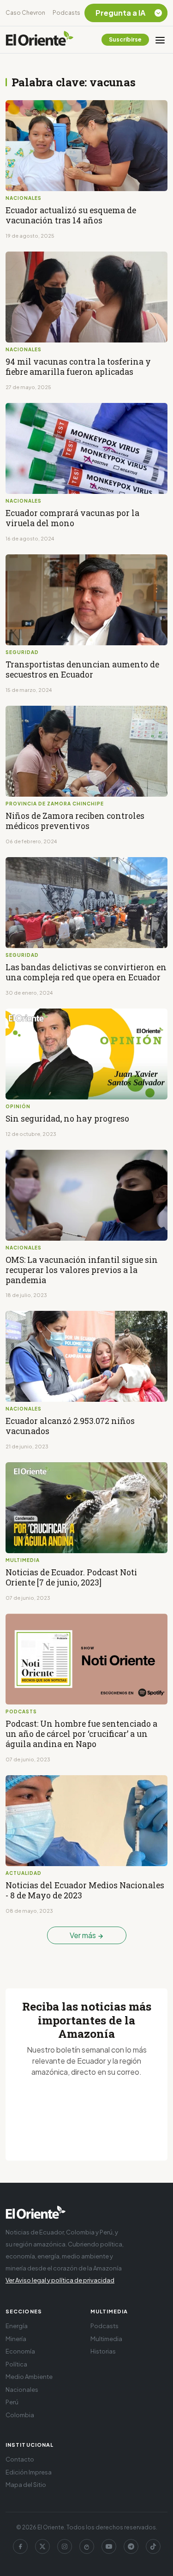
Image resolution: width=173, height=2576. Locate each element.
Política (16, 2364)
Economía (20, 2351)
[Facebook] (20, 2546)
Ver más (84, 1935)
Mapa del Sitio (26, 2485)
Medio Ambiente (29, 2377)
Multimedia (106, 2339)
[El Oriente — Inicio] (40, 40)
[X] (42, 2546)
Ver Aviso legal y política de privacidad (60, 2280)
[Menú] (160, 40)
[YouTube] (109, 2546)
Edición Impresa (29, 2472)
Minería (16, 2339)
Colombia (20, 2415)
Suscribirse (125, 39)
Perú (12, 2402)
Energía (17, 2326)
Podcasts (66, 13)
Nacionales (22, 2390)
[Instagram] (65, 2546)
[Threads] (87, 2546)
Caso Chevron (25, 13)
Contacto (20, 2459)
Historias (103, 2351)
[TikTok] (153, 2546)
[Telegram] (131, 2546)
